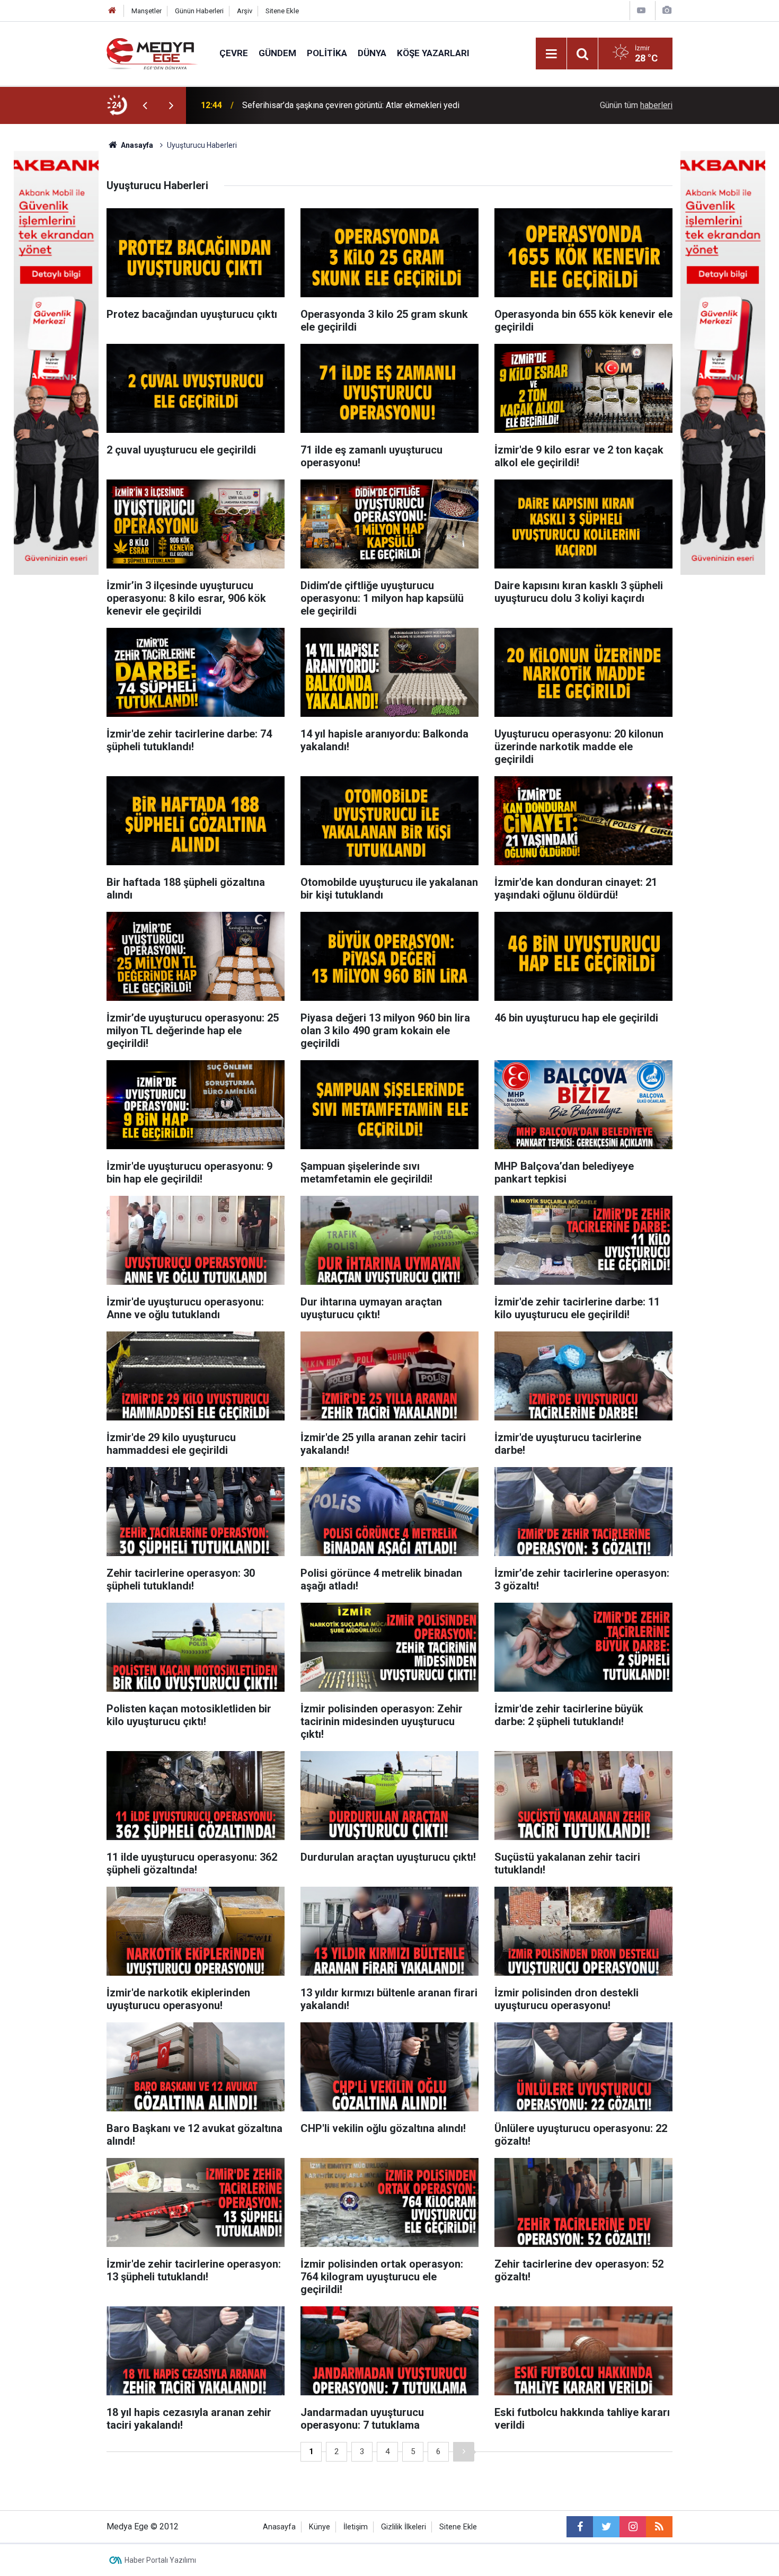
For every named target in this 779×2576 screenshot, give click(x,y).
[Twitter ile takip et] (606, 2527)
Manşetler (147, 11)
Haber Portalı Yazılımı (160, 2560)
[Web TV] (641, 10)
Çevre (234, 53)
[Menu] (551, 54)
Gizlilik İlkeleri (404, 2527)
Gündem (277, 53)
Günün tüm (636, 105)
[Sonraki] (464, 2452)
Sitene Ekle (282, 11)
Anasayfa (279, 2527)
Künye (320, 2527)
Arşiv (245, 11)
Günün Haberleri (199, 11)
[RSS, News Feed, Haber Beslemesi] (659, 2527)
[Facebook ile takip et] (580, 2527)
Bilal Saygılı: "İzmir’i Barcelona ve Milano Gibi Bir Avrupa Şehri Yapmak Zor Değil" (378, 105)
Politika (327, 53)
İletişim (356, 2527)
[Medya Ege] (152, 53)
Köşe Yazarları (433, 53)
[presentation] (145, 105)
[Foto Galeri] (667, 10)
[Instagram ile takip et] (633, 2527)
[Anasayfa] (112, 11)
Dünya (372, 53)
